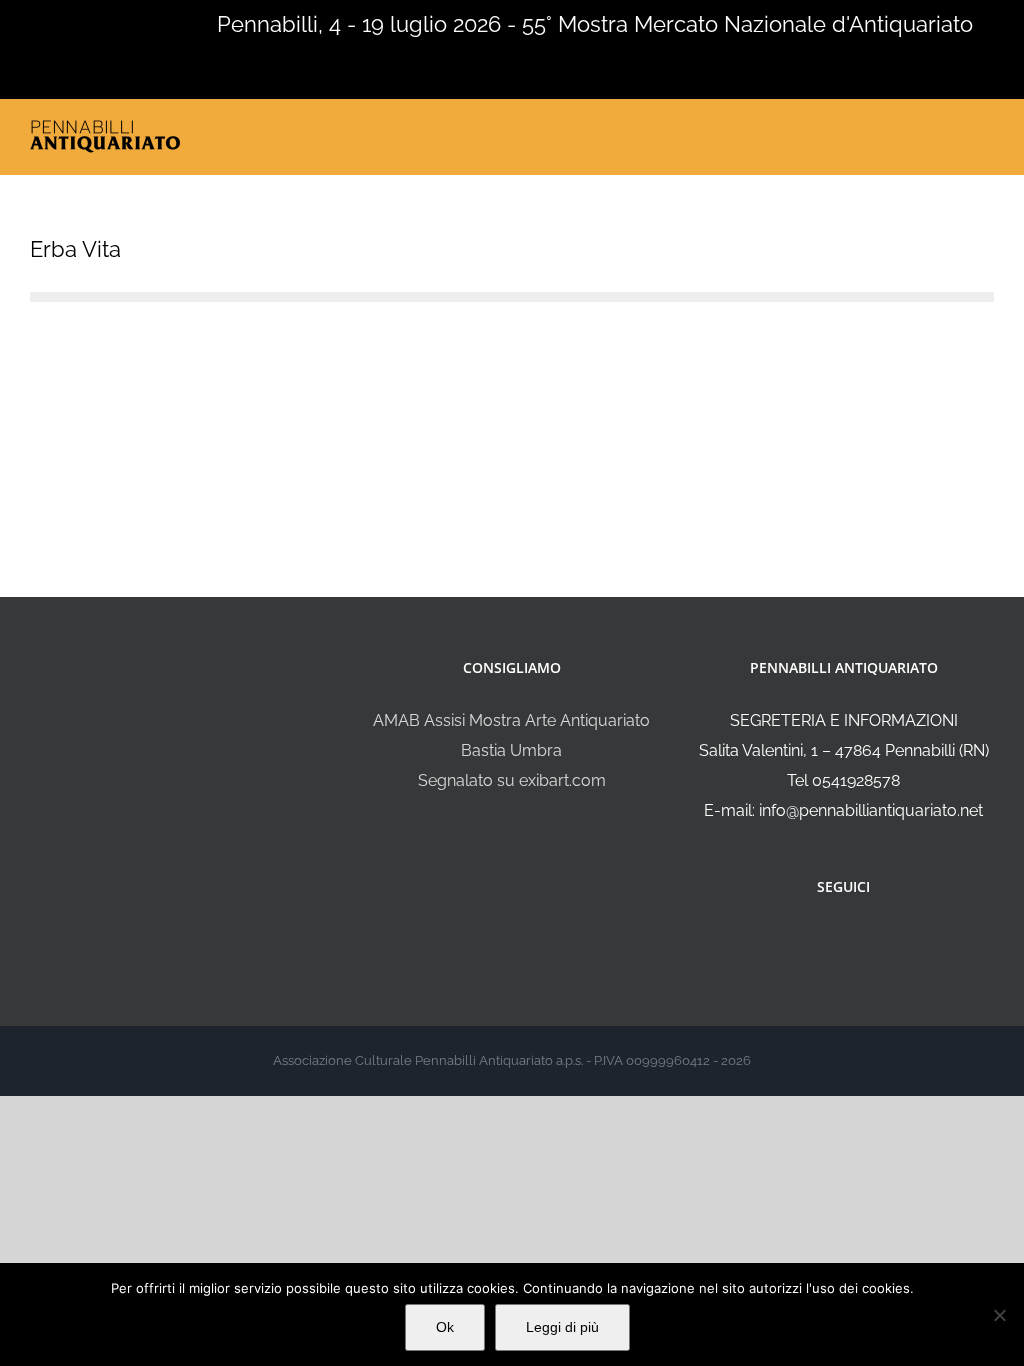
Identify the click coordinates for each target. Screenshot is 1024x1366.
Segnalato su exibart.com (512, 780)
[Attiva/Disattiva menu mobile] (986, 131)
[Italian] (12, 22)
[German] (90, 22)
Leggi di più (562, 1327)
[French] (64, 22)
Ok (445, 1327)
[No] (999, 1315)
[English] (38, 22)
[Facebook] (830, 940)
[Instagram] (857, 940)
